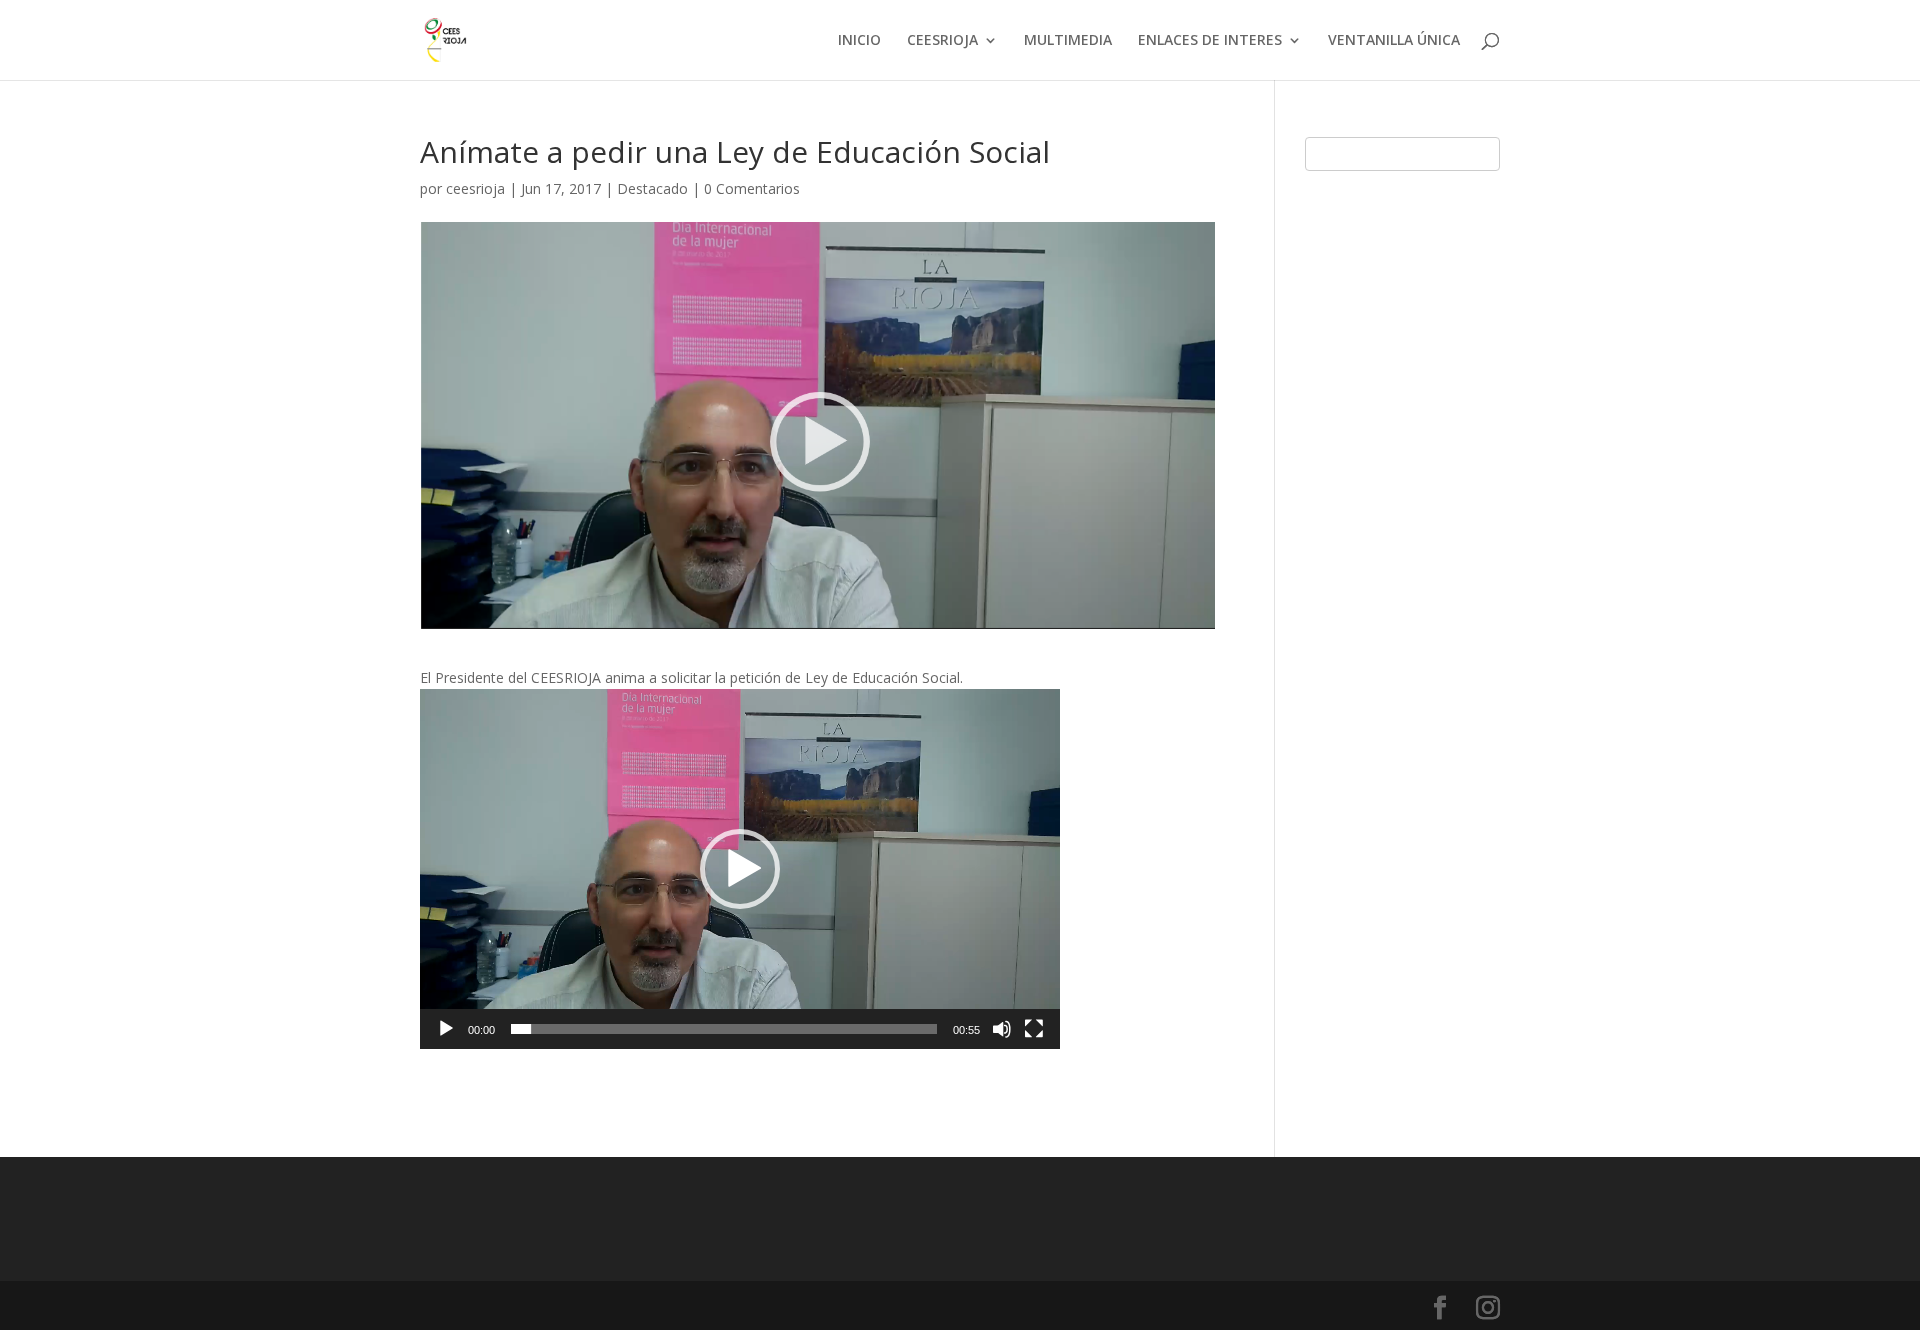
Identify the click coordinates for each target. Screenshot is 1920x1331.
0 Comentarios (752, 188)
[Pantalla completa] (1034, 1029)
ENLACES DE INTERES (1210, 41)
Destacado (652, 188)
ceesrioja (475, 188)
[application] (740, 869)
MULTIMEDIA (1068, 41)
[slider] (724, 1029)
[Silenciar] (1002, 1029)
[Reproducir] (446, 1029)
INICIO (859, 41)
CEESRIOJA (942, 41)
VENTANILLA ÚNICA (1394, 41)
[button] (740, 869)
